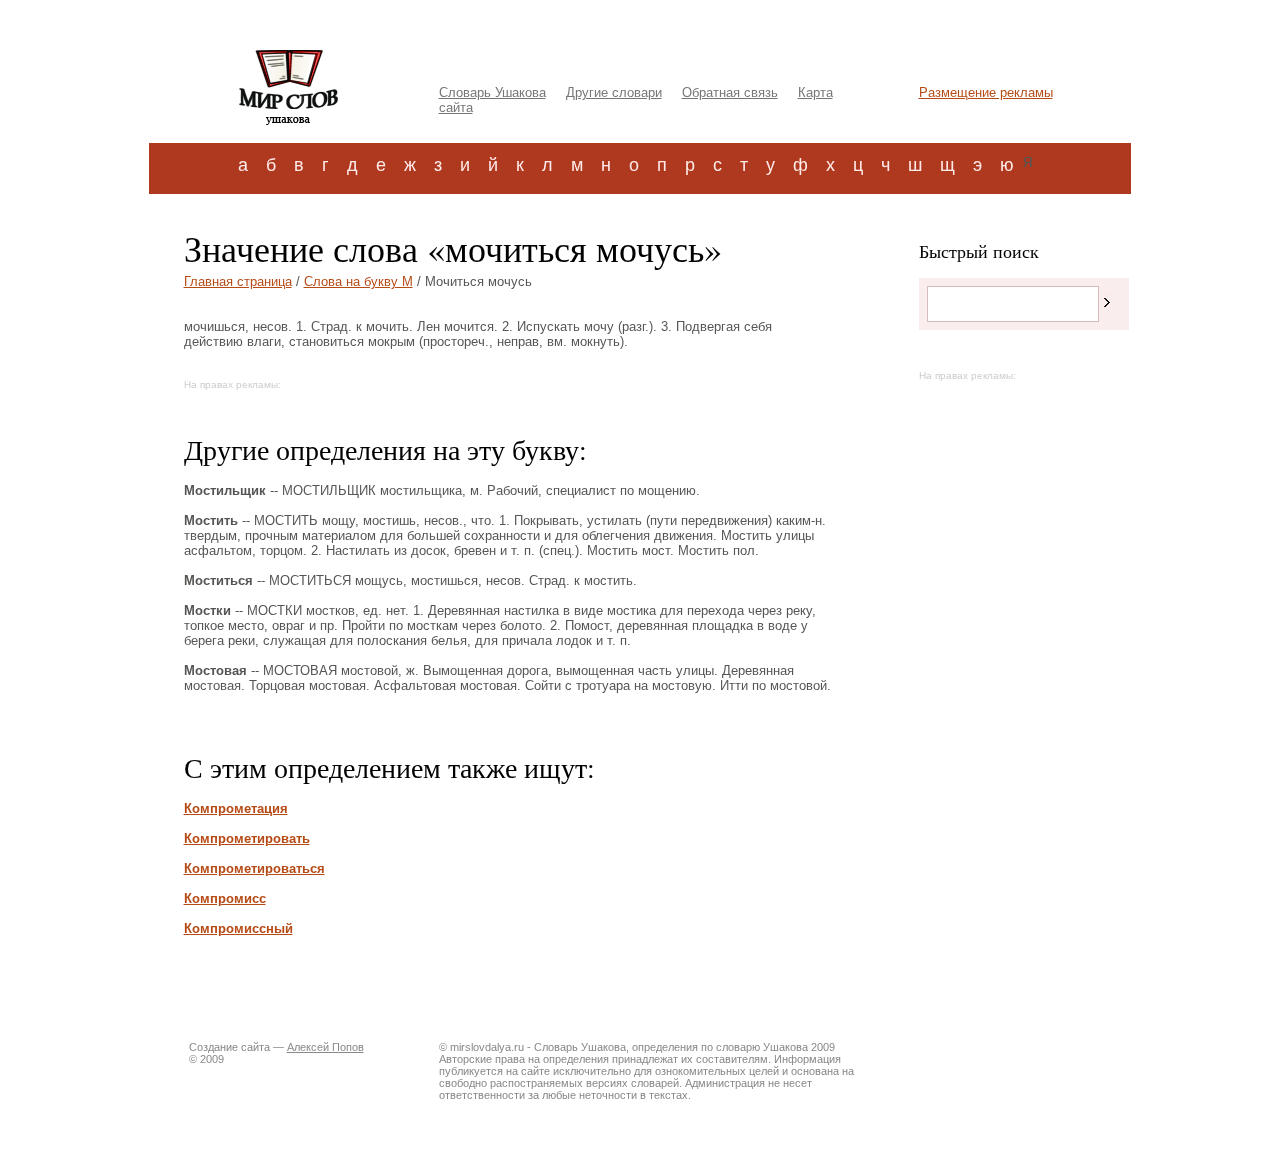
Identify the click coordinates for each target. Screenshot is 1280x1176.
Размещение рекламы (986, 92)
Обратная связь (730, 92)
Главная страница (238, 281)
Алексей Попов (325, 1047)
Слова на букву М (358, 281)
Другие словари (614, 92)
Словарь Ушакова (492, 92)
